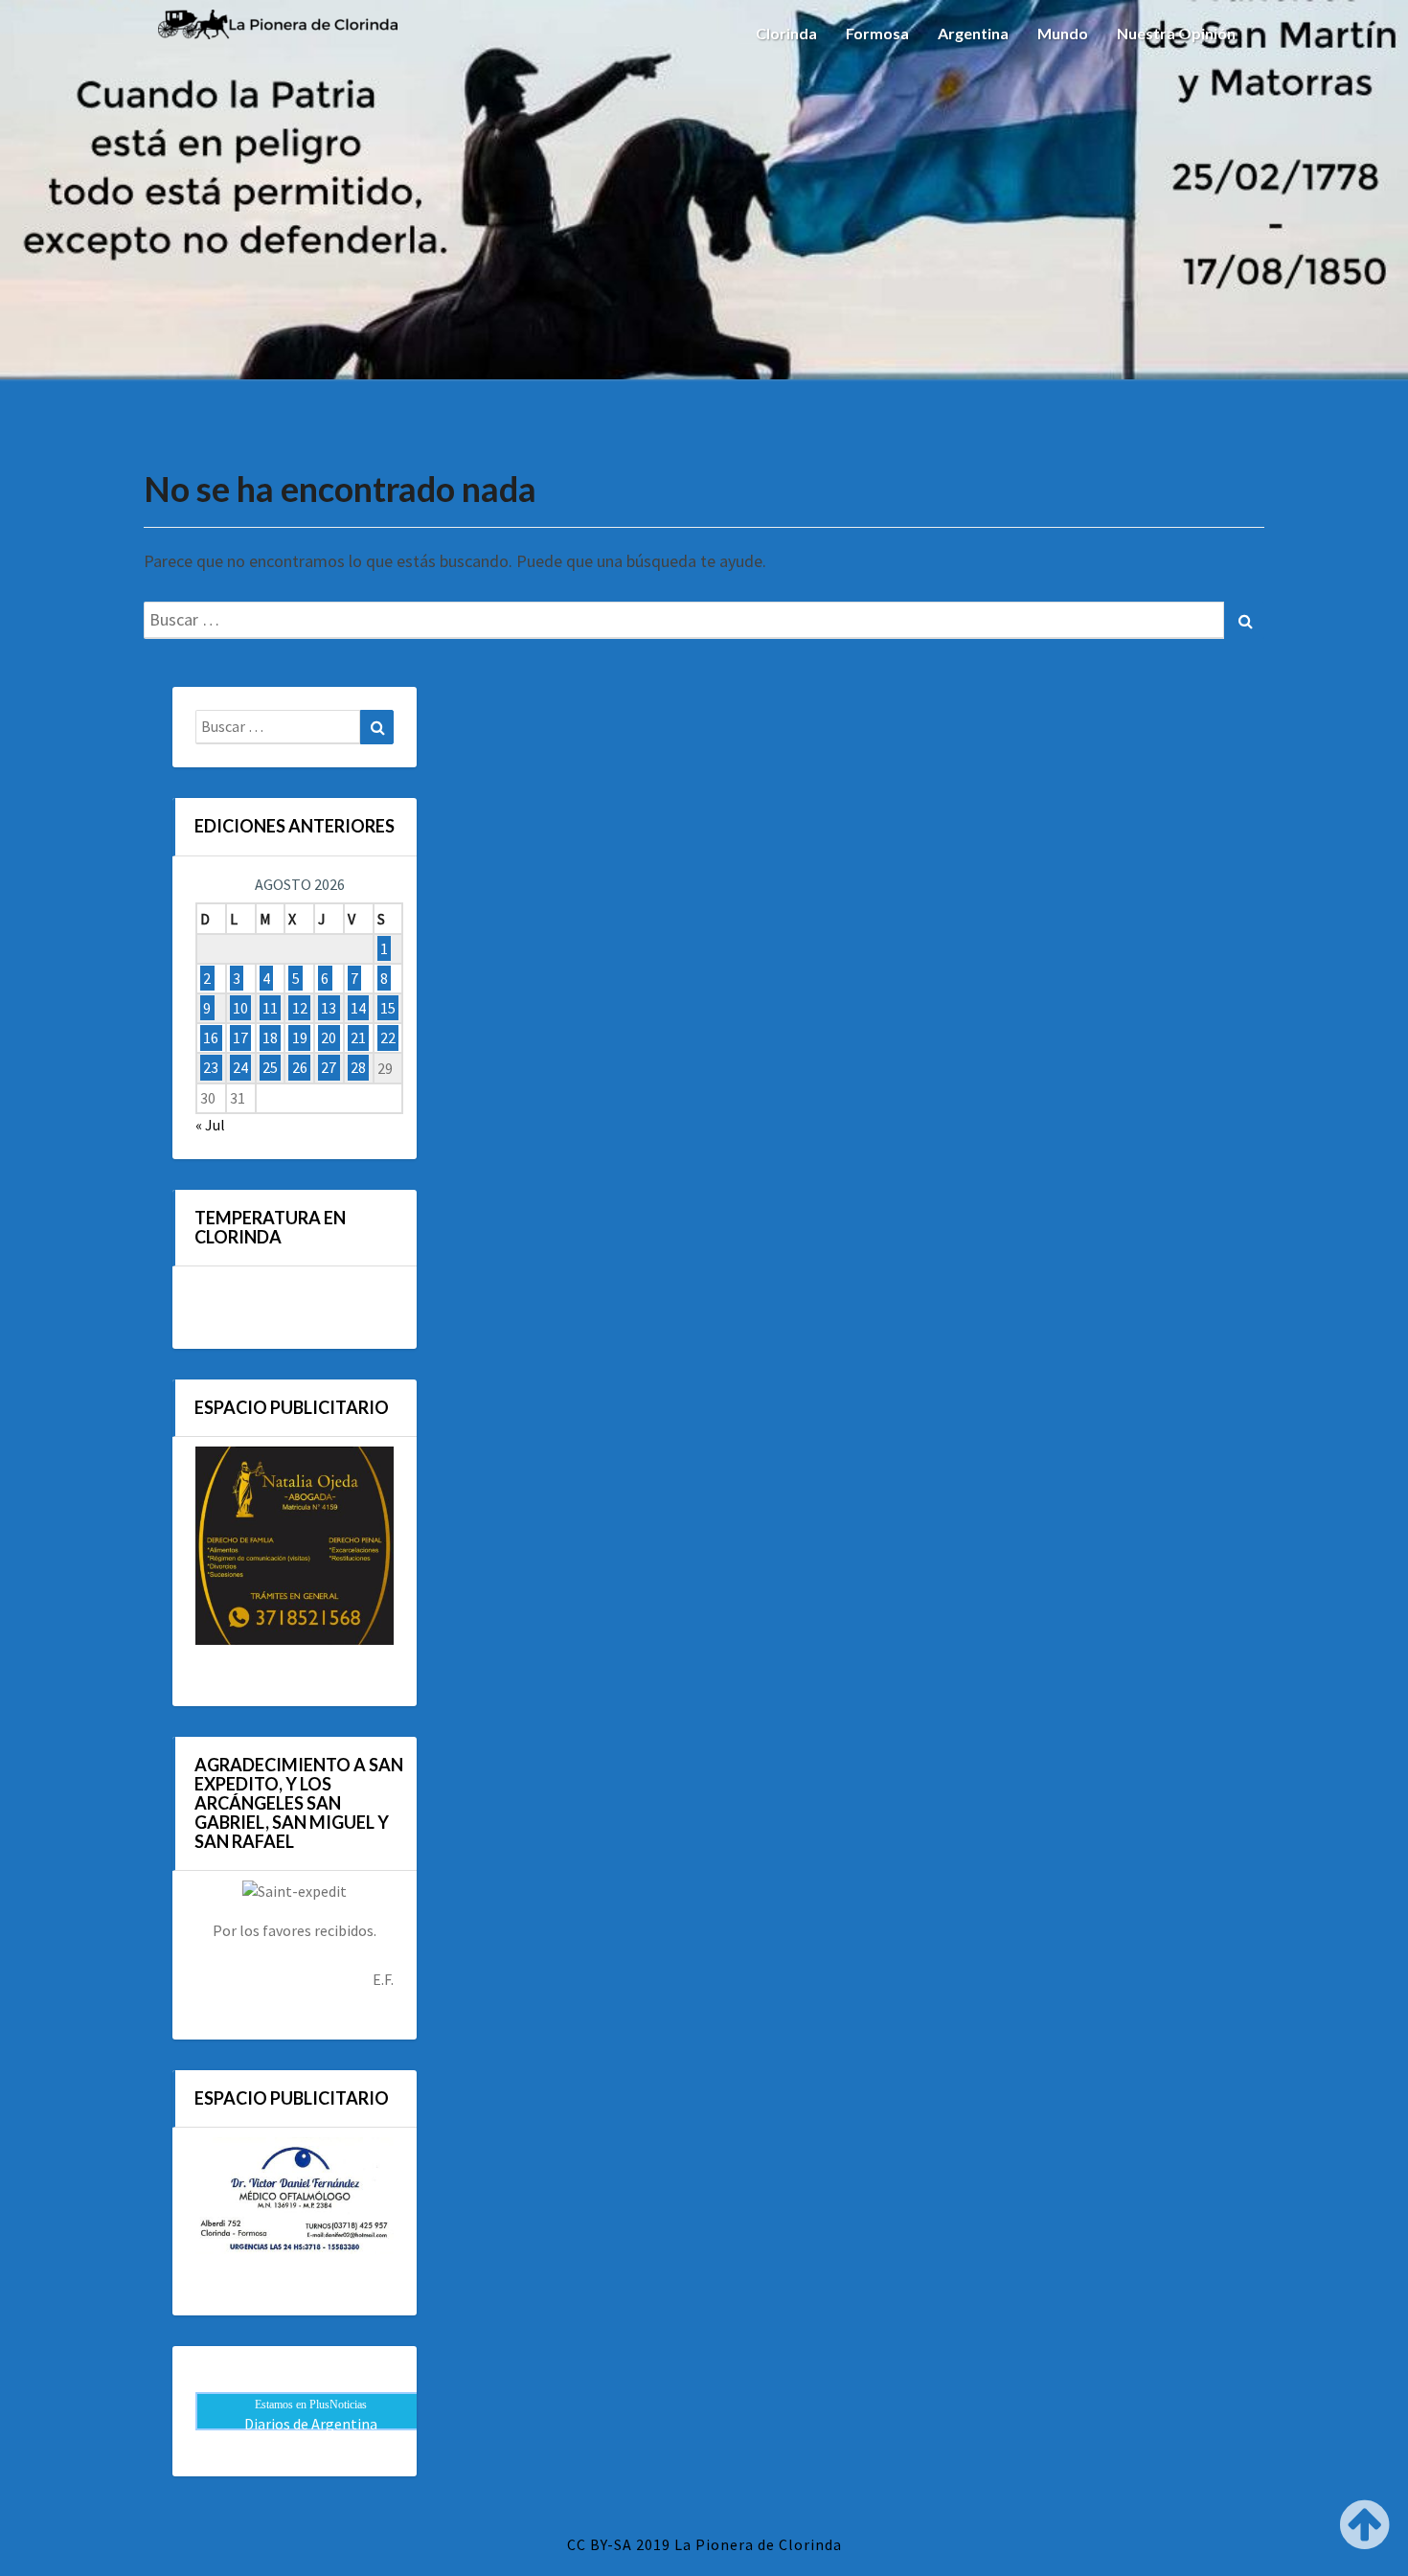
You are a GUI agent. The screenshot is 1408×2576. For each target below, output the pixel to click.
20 (329, 1037)
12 (300, 1008)
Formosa (877, 33)
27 (329, 1068)
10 (240, 1008)
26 (300, 1068)
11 (270, 1008)
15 (388, 1008)
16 (211, 1037)
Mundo (1063, 33)
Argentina (973, 33)
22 (388, 1037)
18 (270, 1037)
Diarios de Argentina (311, 2424)
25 (270, 1068)
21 (358, 1037)
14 (358, 1008)
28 (358, 1068)
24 (240, 1068)
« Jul (210, 1125)
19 (300, 1037)
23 (211, 1068)
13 (329, 1008)
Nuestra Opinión (1176, 33)
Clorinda (786, 33)
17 (240, 1037)
